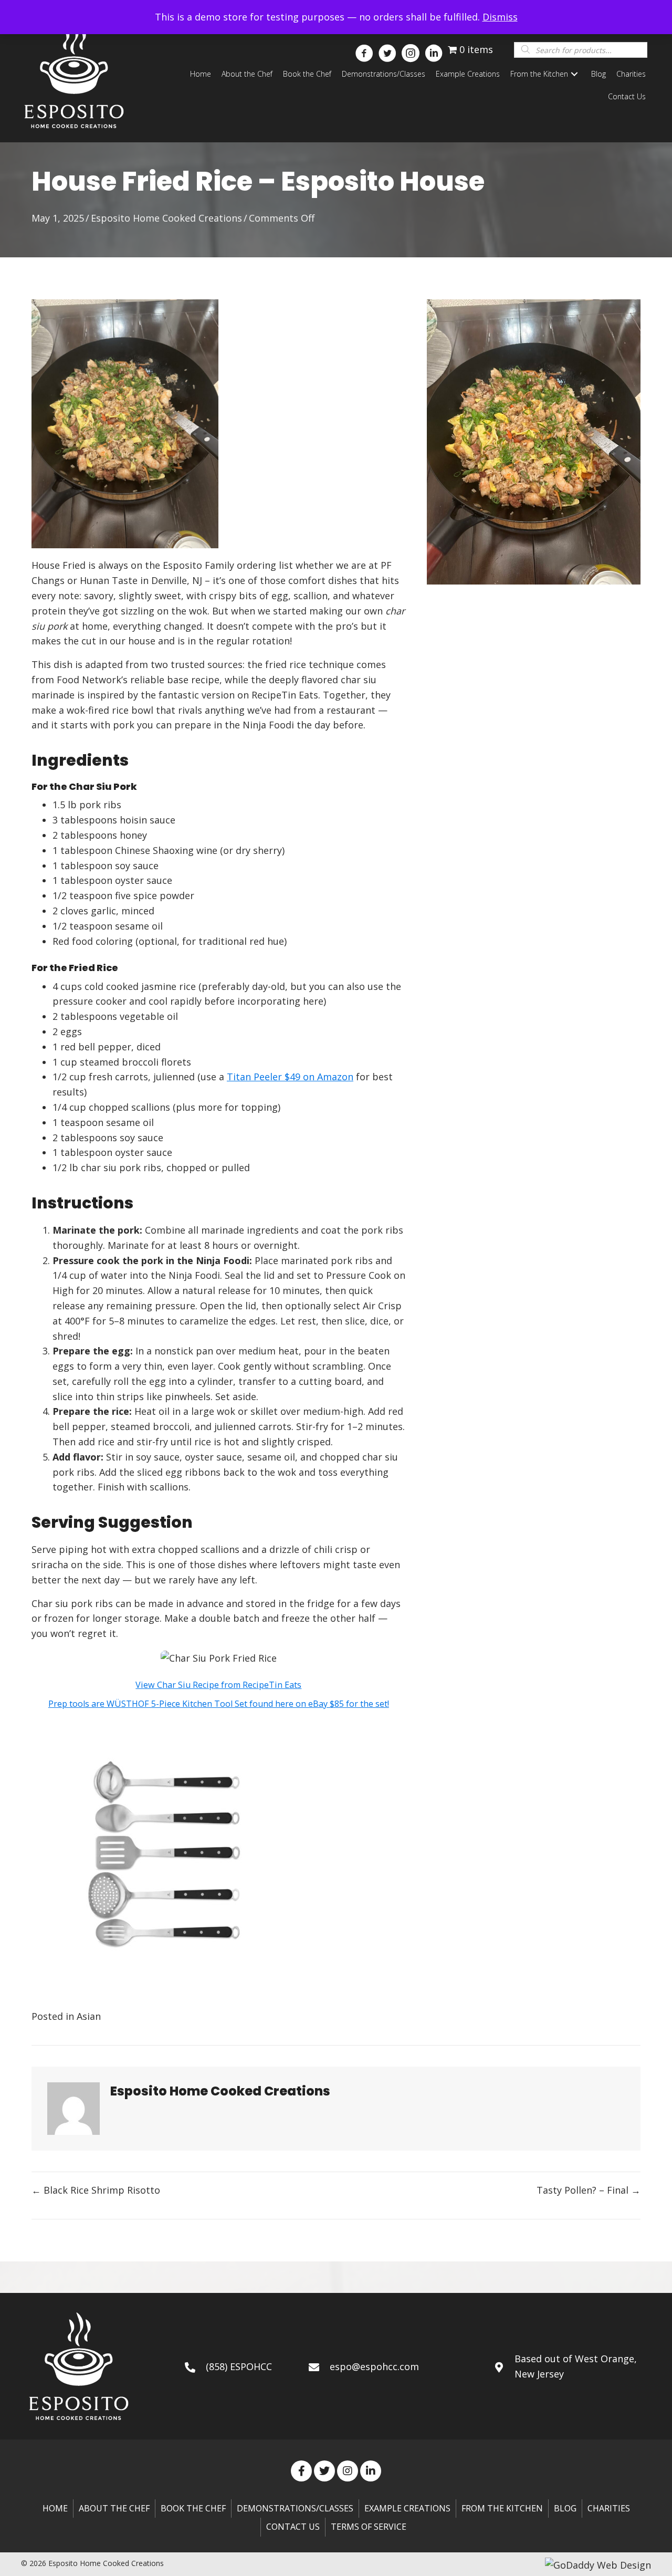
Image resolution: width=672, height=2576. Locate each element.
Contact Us (293, 2527)
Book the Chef (193, 2508)
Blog (565, 2508)
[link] (201, 74)
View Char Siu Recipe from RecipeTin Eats (218, 1685)
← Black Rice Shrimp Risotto (96, 2190)
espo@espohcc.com (374, 2366)
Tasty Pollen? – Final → (589, 2190)
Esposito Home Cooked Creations (166, 218)
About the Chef (114, 2508)
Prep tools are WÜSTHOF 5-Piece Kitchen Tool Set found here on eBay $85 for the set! (219, 1704)
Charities (609, 2508)
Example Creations (407, 2508)
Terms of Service (369, 2527)
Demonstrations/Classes (295, 2508)
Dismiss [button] (500, 17)
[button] (361, 49)
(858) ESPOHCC (239, 2366)
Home (55, 2508)
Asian (89, 2016)
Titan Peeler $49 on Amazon (290, 1077)
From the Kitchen (502, 2508)
